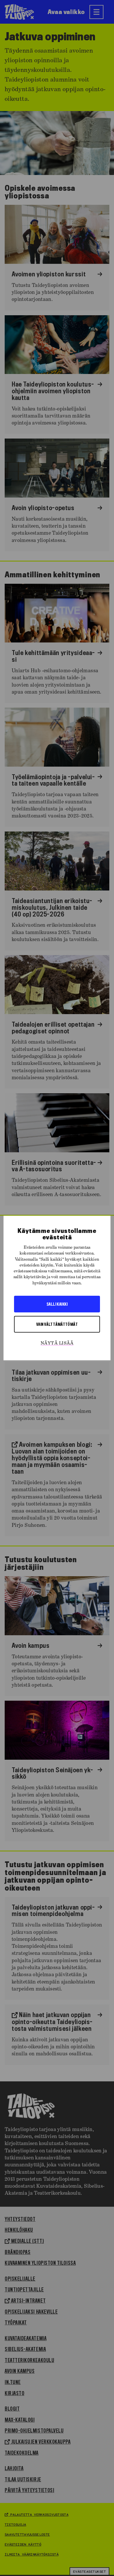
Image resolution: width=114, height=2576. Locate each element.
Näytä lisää (57, 1343)
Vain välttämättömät (57, 1324)
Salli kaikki (57, 1304)
